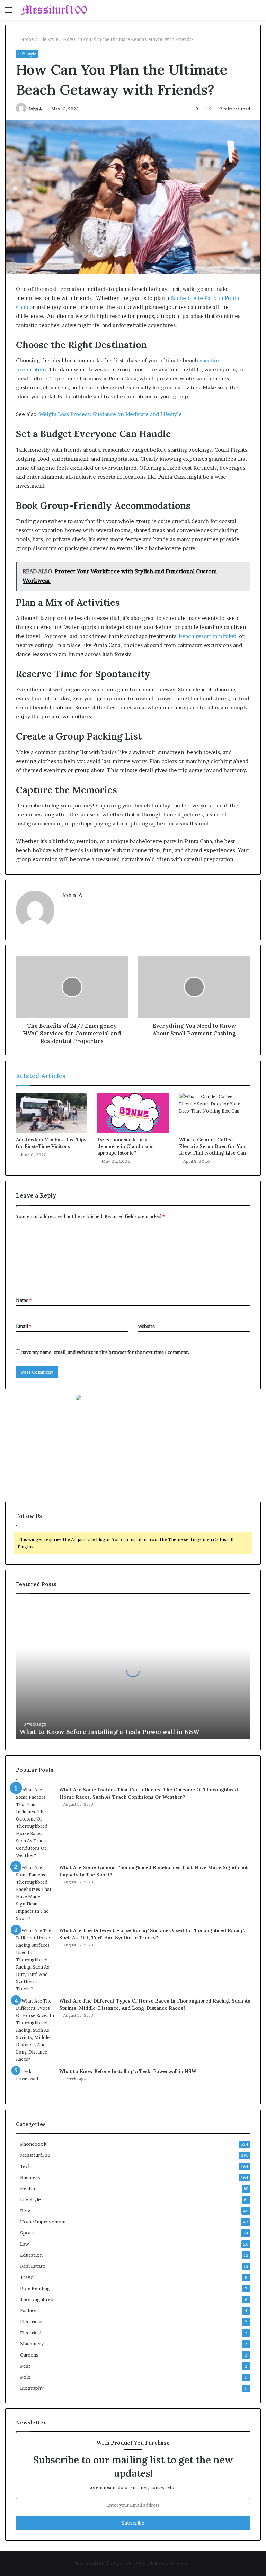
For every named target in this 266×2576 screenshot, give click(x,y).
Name (24, 1300)
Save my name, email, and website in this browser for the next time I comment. (105, 1352)
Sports (28, 2233)
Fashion (29, 2310)
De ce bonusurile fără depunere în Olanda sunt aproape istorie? (126, 1146)
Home (26, 39)
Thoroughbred (37, 2299)
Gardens (29, 2355)
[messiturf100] (54, 10)
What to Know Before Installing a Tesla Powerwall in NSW (109, 1732)
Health (28, 2188)
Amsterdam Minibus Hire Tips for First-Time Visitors (51, 1143)
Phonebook (33, 2144)
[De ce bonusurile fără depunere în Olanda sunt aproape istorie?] (133, 1113)
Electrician (32, 2322)
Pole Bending (35, 2288)
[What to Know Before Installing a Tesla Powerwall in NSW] (35, 2081)
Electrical (31, 2333)
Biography (32, 2388)
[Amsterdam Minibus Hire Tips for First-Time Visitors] (51, 1113)
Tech (25, 2166)
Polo (25, 2377)
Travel (27, 2277)
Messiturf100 (35, 2155)
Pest (25, 2366)
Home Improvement (43, 2222)
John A (35, 109)
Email (24, 1326)
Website (146, 1326)
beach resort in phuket (208, 636)
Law (25, 2244)
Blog (25, 2211)
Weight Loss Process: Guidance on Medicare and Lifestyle (110, 414)
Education (31, 2255)
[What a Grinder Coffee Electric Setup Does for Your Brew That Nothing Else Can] (215, 1113)
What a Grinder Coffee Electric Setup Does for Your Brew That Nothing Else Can (213, 1146)
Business (30, 2177)
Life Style (48, 39)
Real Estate (33, 2266)
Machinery (32, 2344)
